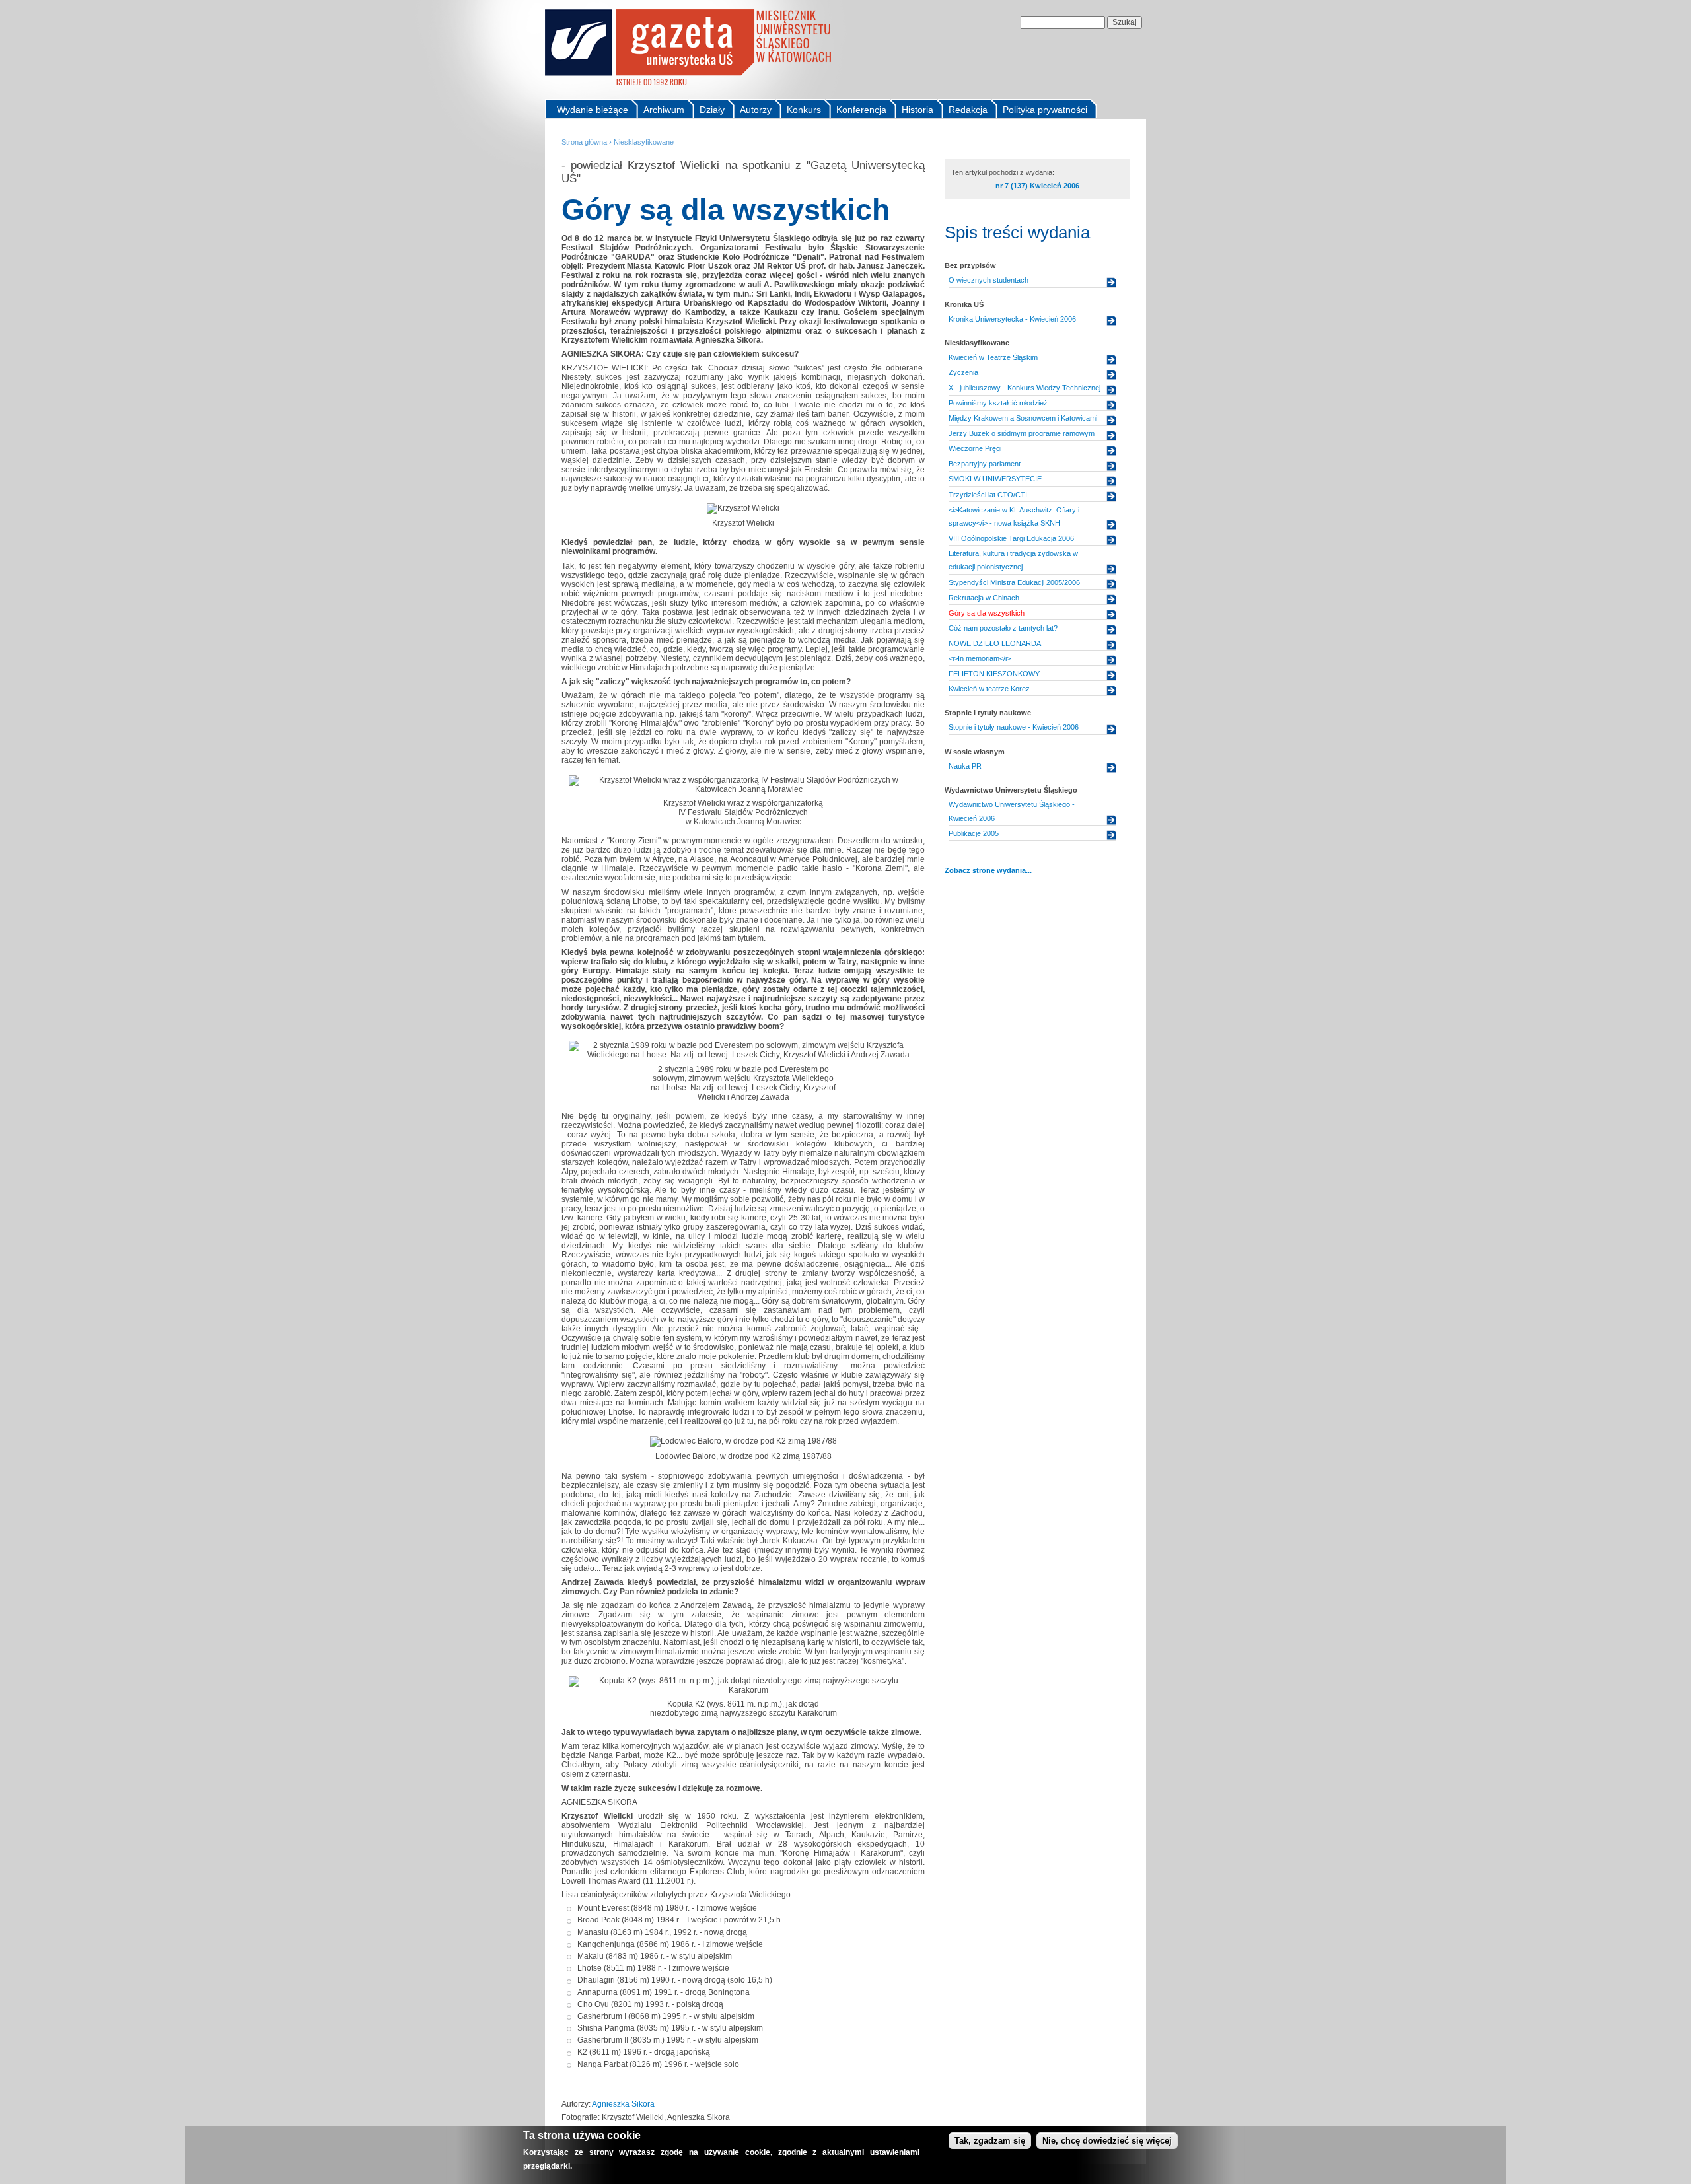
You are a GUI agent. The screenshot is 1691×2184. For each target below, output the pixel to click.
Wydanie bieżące (593, 110)
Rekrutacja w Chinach (984, 598)
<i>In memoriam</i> (980, 658)
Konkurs (804, 110)
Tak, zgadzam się (990, 2141)
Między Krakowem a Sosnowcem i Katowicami (1023, 418)
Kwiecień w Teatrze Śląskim (993, 357)
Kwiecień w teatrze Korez (989, 689)
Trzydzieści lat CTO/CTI (988, 495)
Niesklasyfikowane (644, 142)
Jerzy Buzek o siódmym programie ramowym (1022, 433)
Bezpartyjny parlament (985, 464)
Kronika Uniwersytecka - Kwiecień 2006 (1012, 319)
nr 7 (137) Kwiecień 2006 (1037, 186)
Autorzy (756, 110)
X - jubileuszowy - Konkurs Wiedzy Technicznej (1025, 388)
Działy (712, 110)
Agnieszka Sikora (623, 2104)
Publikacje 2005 (974, 833)
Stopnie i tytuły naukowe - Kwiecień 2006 (1014, 727)
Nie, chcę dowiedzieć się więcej (1107, 2141)
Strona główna (584, 142)
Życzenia (963, 372)
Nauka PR (965, 766)
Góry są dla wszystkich (987, 613)
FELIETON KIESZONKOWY (994, 674)
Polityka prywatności (1045, 110)
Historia (917, 110)
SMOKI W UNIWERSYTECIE (995, 479)
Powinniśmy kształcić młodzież (998, 403)
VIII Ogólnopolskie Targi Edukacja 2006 (1011, 538)
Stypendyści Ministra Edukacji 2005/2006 (1014, 582)
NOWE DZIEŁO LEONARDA (995, 643)
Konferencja (861, 110)
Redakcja (968, 110)
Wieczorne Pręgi (975, 448)
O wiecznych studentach (989, 280)
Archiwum (664, 110)
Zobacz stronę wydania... (988, 870)
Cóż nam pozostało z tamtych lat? (1003, 628)
